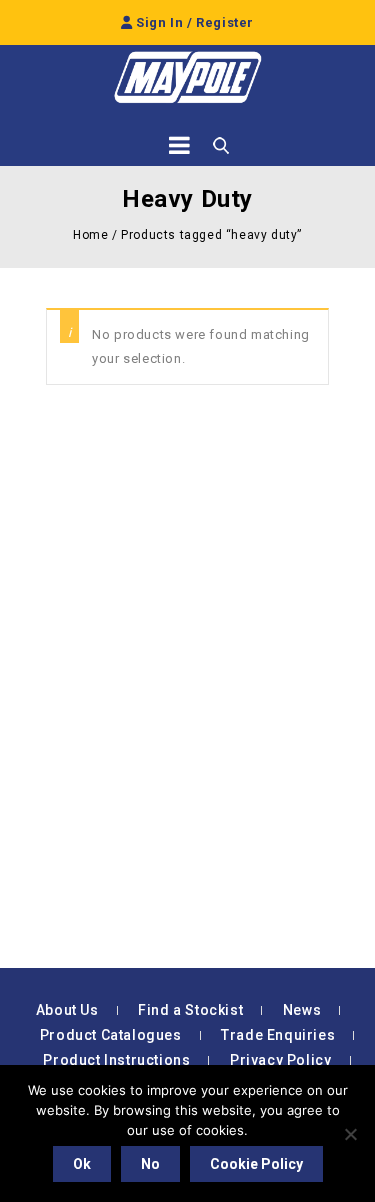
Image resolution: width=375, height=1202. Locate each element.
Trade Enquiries (278, 1035)
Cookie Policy (256, 1164)
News (302, 1010)
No (150, 1164)
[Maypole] (188, 77)
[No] (350, 1134)
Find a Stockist (190, 1010)
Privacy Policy (280, 1060)
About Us (67, 1010)
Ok (82, 1164)
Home (90, 235)
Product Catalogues (111, 1035)
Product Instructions (116, 1060)
